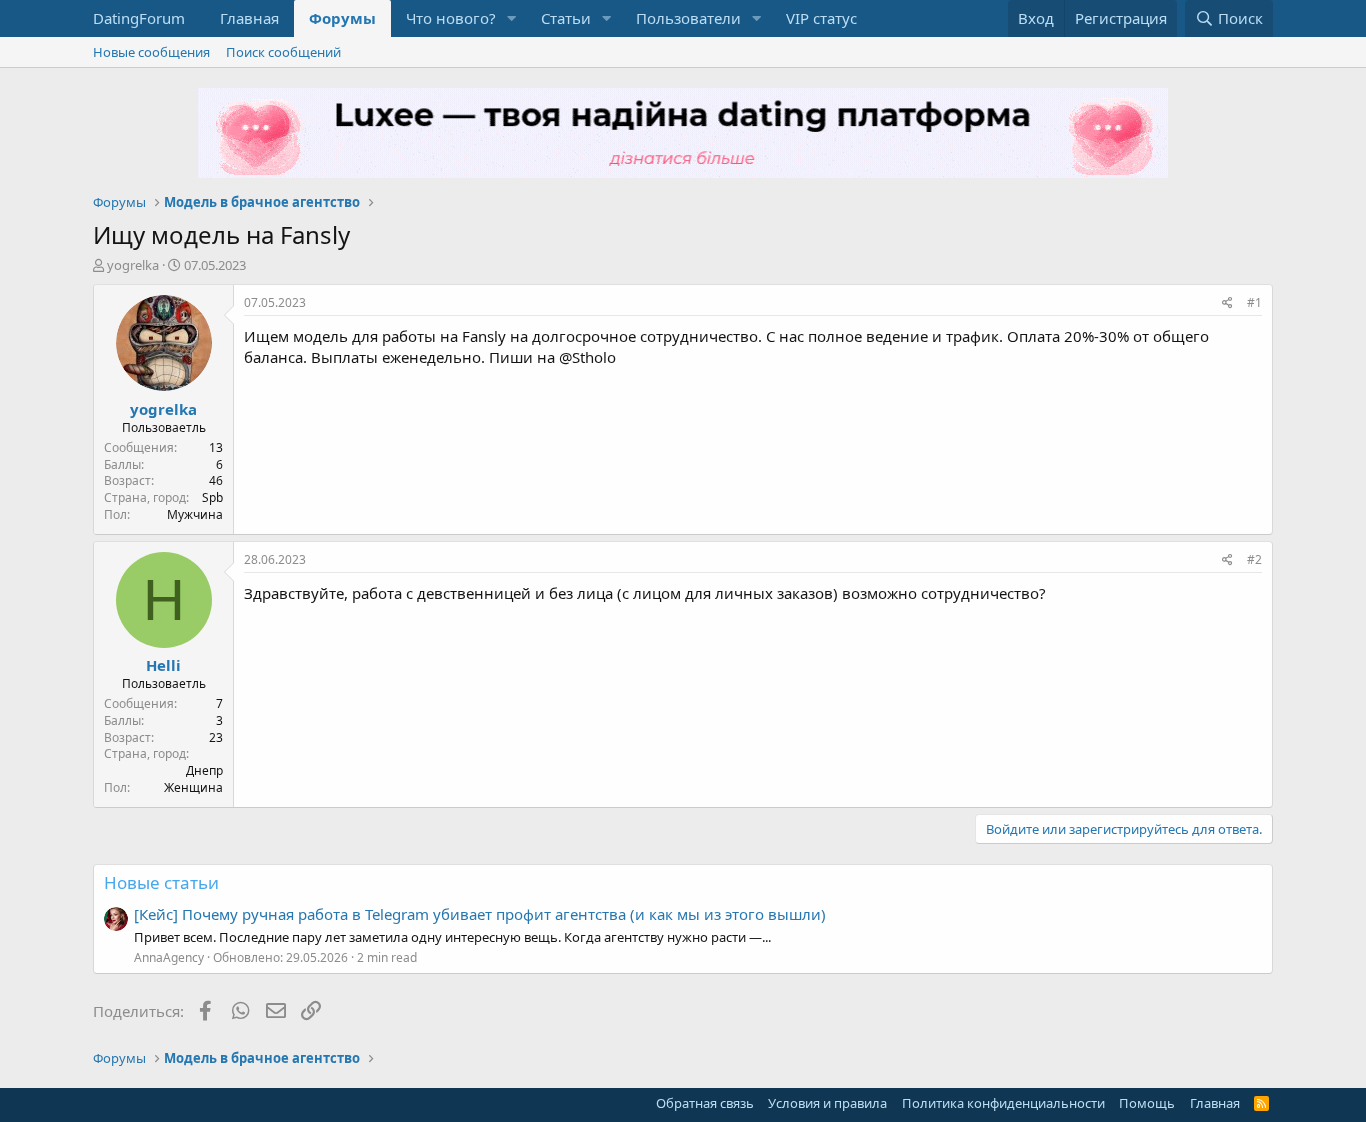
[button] (512, 18)
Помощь (1147, 1103)
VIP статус (821, 18)
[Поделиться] (1227, 303)
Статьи (566, 18)
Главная (249, 18)
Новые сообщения (151, 52)
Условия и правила (827, 1103)
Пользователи (688, 18)
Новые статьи (161, 882)
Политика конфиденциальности (1003, 1103)
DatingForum (139, 18)
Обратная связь (705, 1103)
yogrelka (133, 265)
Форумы (342, 18)
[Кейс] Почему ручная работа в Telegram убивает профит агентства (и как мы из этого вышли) (480, 914)
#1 (1254, 302)
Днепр (204, 770)
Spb (212, 497)
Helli (163, 665)
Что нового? (451, 18)
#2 (1254, 559)
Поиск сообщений (283, 52)
